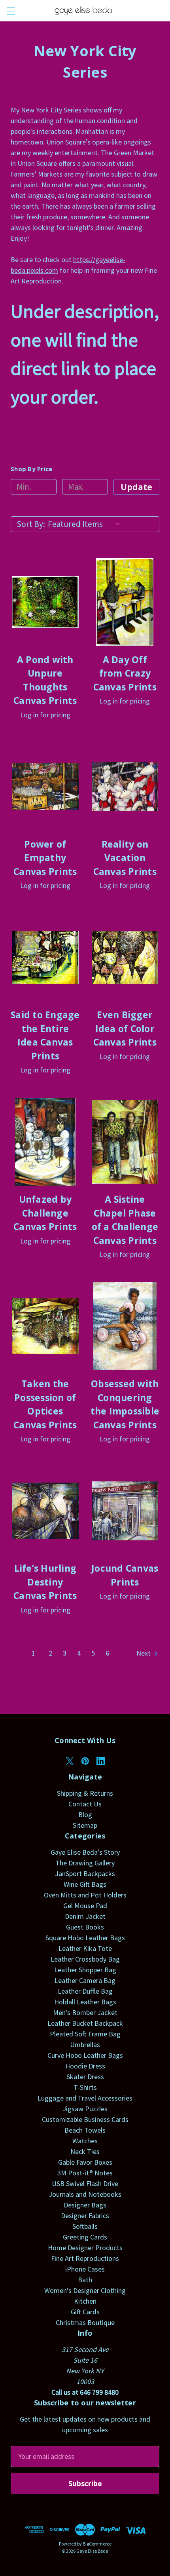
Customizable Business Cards (85, 2119)
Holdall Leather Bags (85, 2002)
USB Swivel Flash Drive (85, 2183)
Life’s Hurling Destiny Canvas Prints (45, 1582)
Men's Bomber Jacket (85, 2012)
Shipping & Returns (85, 1793)
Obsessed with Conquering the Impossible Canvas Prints (125, 1404)
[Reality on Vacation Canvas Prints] (125, 787)
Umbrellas (85, 2045)
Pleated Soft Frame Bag (85, 2034)
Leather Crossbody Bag (85, 1959)
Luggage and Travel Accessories (85, 2098)
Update (136, 487)
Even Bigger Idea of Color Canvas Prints (125, 1028)
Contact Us (85, 1804)
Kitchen (85, 2301)
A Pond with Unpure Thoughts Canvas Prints (45, 680)
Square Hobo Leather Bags (85, 1938)
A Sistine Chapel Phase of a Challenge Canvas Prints (125, 1220)
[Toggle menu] (11, 11)
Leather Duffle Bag (85, 1991)
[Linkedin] (101, 1761)
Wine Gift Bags (85, 1884)
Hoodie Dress (85, 2066)
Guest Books (85, 1927)
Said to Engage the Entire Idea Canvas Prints (45, 1035)
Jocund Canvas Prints (125, 1575)
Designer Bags (85, 2205)
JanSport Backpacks (85, 1874)
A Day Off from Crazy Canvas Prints (125, 673)
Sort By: (31, 524)
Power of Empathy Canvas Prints (45, 858)
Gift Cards (85, 2312)
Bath (85, 2280)
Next (144, 1653)
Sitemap (85, 1825)
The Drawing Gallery (85, 1863)
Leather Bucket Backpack (85, 2023)
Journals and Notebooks (85, 2194)
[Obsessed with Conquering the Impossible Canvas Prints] (125, 1326)
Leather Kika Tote (85, 1948)
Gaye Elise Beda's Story (85, 1852)
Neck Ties (85, 2151)
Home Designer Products (85, 2248)
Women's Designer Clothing (85, 2290)
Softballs (85, 2226)
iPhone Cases (85, 2269)
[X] (70, 1761)
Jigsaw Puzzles (85, 2109)
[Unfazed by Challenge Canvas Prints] (45, 1142)
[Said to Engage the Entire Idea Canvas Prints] (45, 957)
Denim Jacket (85, 1916)
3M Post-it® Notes (85, 2173)
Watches (85, 2141)
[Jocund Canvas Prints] (125, 1511)
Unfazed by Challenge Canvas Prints (45, 1213)
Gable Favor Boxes (85, 2162)
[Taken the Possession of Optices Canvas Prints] (45, 1326)
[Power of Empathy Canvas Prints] (45, 787)
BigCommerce (97, 2544)
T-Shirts (85, 2087)
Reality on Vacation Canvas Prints (125, 858)
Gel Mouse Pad (85, 1906)
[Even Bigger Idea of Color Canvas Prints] (125, 957)
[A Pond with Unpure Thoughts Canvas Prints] (45, 602)
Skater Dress (85, 2077)
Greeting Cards (85, 2237)
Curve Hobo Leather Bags (85, 2055)
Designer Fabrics (85, 2216)
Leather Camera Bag (85, 1980)
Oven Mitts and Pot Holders (85, 1895)
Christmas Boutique (85, 2322)
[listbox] (86, 524)
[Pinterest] (85, 1761)
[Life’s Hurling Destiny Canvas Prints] (45, 1511)
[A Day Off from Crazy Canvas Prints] (125, 602)
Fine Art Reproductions (85, 2258)
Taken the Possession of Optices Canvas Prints (45, 1404)
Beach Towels (85, 2130)
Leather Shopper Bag (85, 1970)
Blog (85, 1815)
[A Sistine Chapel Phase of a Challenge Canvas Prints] (125, 1142)
